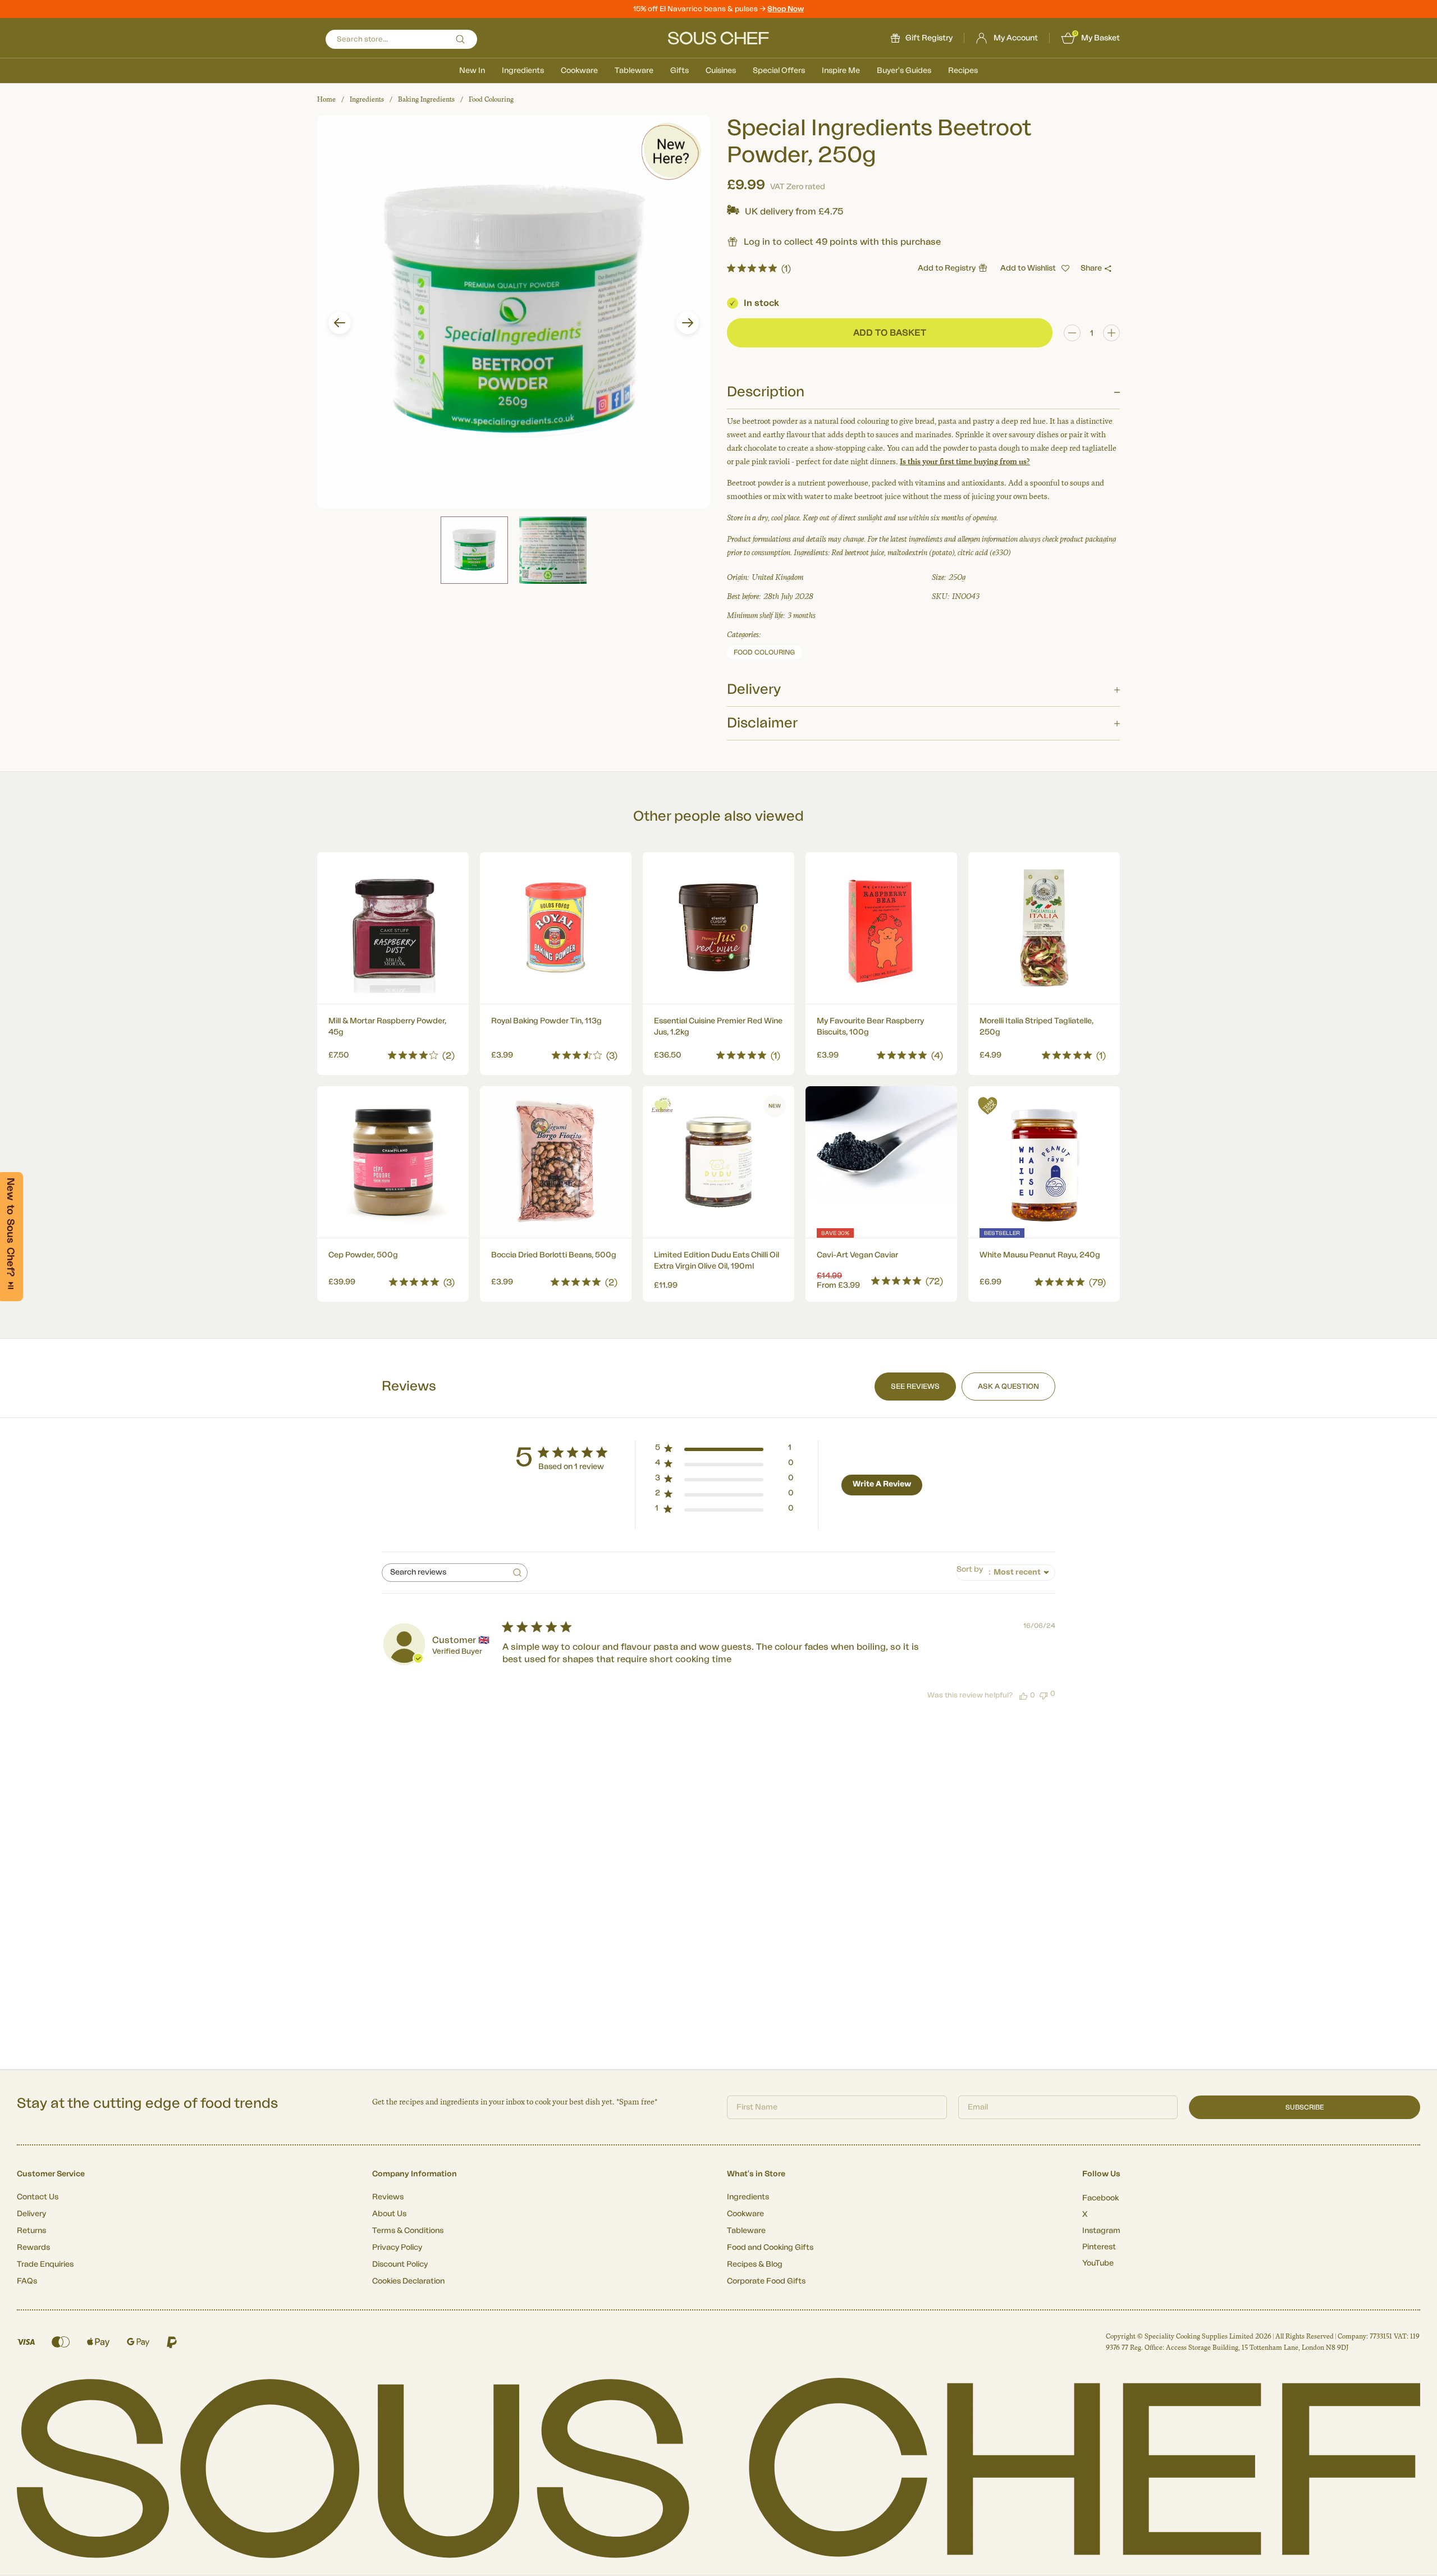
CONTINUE (828, 1351)
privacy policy (889, 1382)
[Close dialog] (923, 1162)
